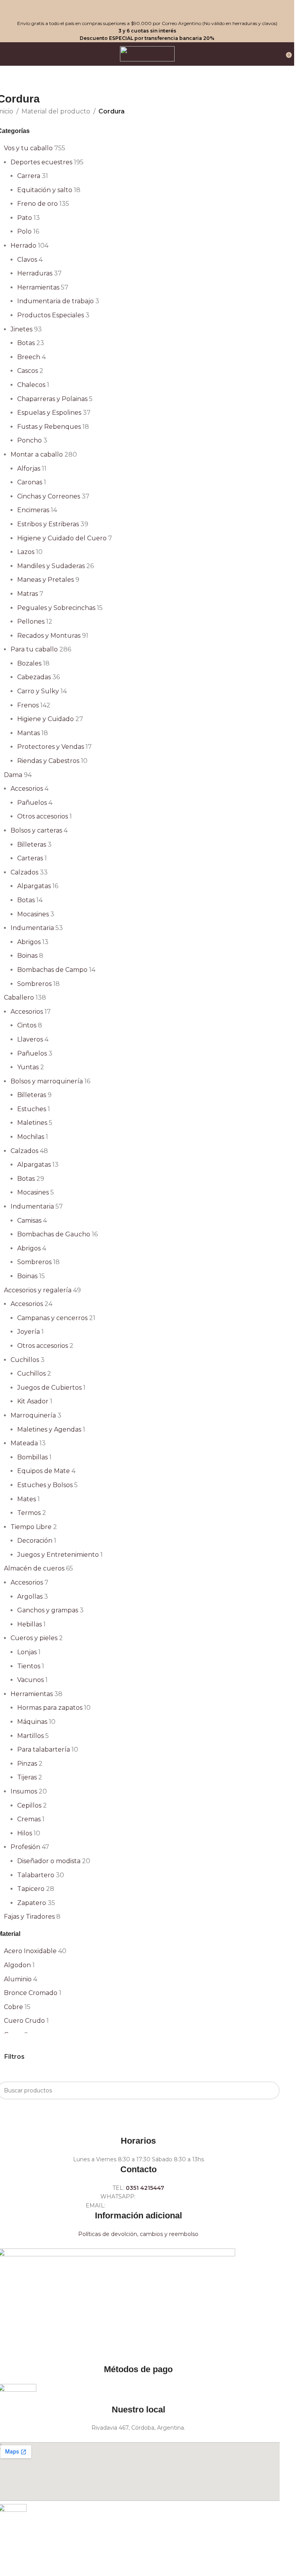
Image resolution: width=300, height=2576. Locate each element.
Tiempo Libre (31, 1527)
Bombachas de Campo (52, 970)
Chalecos (31, 385)
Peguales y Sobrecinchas (56, 608)
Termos (29, 1513)
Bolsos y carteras (36, 830)
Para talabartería (44, 1749)
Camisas (29, 1221)
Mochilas (31, 1137)
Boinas (27, 956)
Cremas (29, 1819)
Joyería (29, 1332)
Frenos (28, 705)
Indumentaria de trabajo (55, 301)
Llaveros (30, 1039)
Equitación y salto (45, 190)
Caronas (30, 482)
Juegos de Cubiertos (49, 1388)
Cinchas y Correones (49, 496)
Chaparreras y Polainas (52, 399)
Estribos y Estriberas (48, 524)
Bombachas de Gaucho (54, 1234)
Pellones (31, 622)
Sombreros (34, 984)
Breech (29, 357)
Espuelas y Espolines (49, 413)
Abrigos (29, 942)
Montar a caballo (37, 454)
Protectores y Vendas (51, 747)
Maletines (32, 1123)
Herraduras (35, 273)
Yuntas (28, 1067)
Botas (26, 343)
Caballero (19, 997)
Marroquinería (33, 1415)
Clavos (27, 260)
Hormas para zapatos (50, 1708)
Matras (28, 594)
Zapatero (32, 1903)
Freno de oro (37, 204)
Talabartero (36, 1875)
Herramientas (38, 287)
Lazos (26, 552)
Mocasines (33, 914)
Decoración (35, 1541)
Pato (25, 218)
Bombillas (32, 1457)
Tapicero (31, 1889)
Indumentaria (32, 928)
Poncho (29, 440)
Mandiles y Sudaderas (51, 566)
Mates (27, 1499)
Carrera (29, 176)
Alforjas (29, 469)
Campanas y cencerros (52, 1318)
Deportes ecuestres (41, 162)
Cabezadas (34, 677)
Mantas (29, 733)
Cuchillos (25, 1360)
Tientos (29, 1666)
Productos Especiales (51, 315)
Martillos (30, 1736)
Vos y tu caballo (28, 148)
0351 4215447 (145, 2188)
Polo (24, 231)
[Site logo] (147, 53)
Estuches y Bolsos (45, 1485)
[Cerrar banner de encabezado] (10, 10)
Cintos (27, 1025)
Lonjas (27, 1652)
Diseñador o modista (49, 1861)
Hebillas (29, 1624)
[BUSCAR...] (271, 2090)
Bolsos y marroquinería (47, 1081)
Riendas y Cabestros (48, 761)
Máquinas (32, 1722)
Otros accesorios (43, 816)
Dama (13, 775)
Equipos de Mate (44, 1471)
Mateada (24, 1443)
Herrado (23, 246)
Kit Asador (33, 1401)
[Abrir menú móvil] (9, 54)
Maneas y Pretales (46, 580)
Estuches (32, 1109)
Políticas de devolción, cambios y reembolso (138, 2234)
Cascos (28, 371)
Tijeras (27, 1777)
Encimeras (33, 510)
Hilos (25, 1833)
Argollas (30, 1597)
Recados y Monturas (49, 636)
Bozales (29, 663)
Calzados (24, 872)
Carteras (30, 858)
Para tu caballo (34, 649)
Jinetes (21, 329)
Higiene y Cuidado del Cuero (62, 538)
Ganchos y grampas (48, 1610)
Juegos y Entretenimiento (58, 1555)
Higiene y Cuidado (46, 719)
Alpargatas (34, 886)
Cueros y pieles (34, 1638)
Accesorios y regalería (38, 1290)
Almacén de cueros (34, 1568)
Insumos (24, 1791)
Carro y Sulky (38, 691)
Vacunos (30, 1680)
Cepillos (29, 1805)
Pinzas (27, 1764)
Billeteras (32, 845)
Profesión (25, 1847)
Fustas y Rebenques (49, 427)
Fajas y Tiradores (29, 1917)
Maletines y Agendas (49, 1429)
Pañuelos (32, 803)
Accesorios (27, 789)
